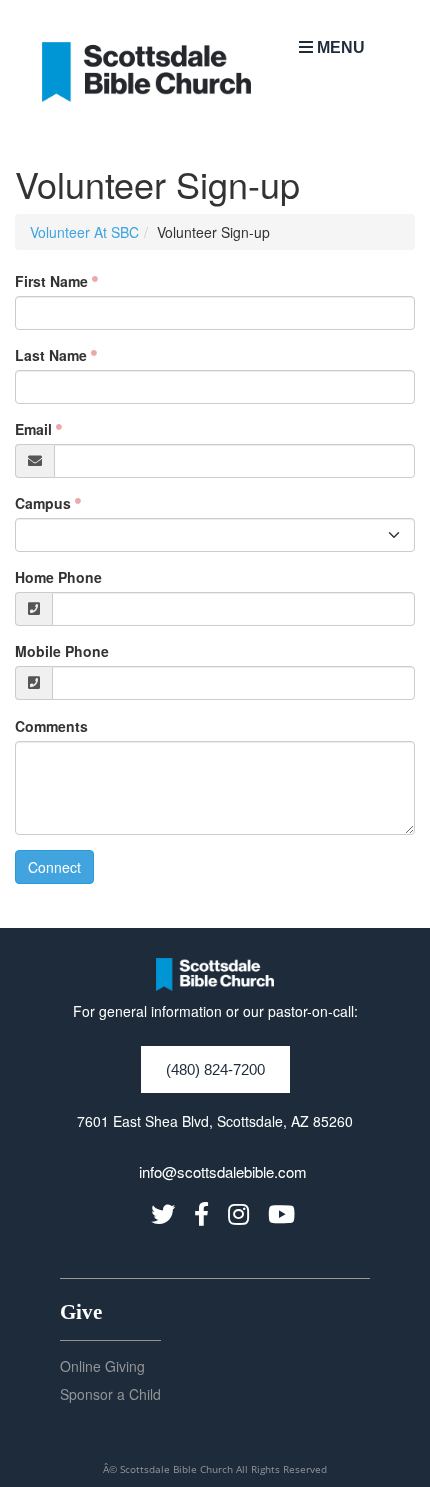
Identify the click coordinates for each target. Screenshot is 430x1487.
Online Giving (102, 1366)
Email (33, 429)
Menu (339, 47)
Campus (43, 503)
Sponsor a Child (110, 1394)
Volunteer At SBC (84, 232)
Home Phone (58, 577)
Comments (51, 726)
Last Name (51, 355)
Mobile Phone (62, 651)
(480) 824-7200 (215, 1069)
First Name (51, 281)
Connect (54, 867)
